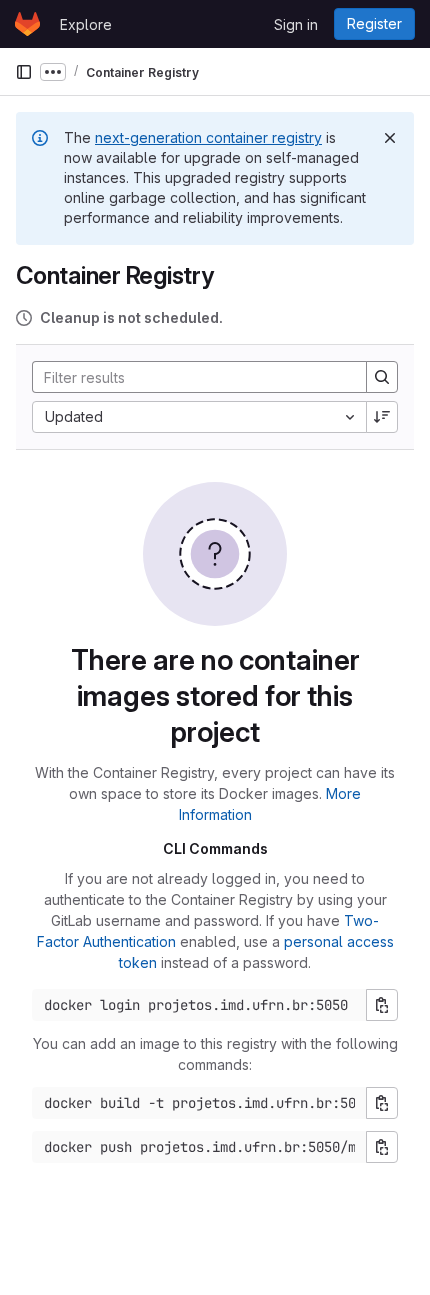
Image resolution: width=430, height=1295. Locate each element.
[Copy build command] (382, 1103)
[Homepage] (27, 24)
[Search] (382, 377)
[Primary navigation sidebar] (24, 72)
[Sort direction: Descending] (382, 417)
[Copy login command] (382, 1005)
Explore (86, 24)
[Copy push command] (382, 1147)
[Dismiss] (390, 138)
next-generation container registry (208, 137)
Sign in (296, 24)
